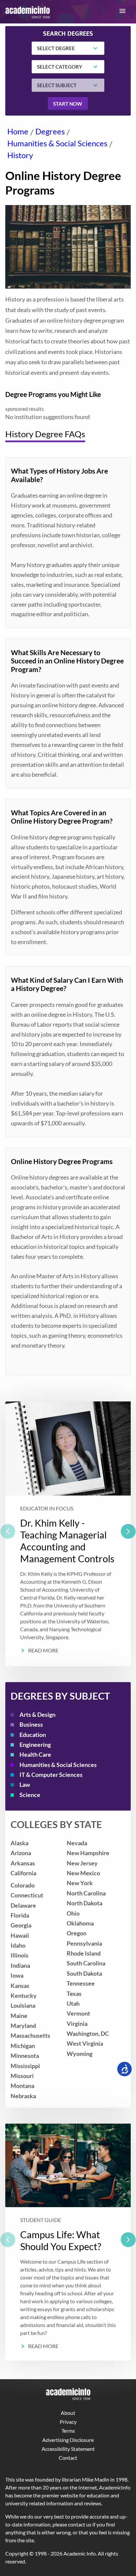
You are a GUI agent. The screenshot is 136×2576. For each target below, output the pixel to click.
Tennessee (81, 1983)
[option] (68, 1534)
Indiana (20, 1966)
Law (25, 1785)
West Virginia (85, 2044)
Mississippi (25, 2066)
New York (80, 1883)
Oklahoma (80, 1923)
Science (30, 1795)
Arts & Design (37, 1715)
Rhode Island (84, 1953)
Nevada (77, 1843)
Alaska (19, 1843)
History (20, 155)
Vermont (78, 2013)
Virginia (77, 2024)
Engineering (35, 1745)
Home (18, 131)
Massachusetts (30, 2036)
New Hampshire (88, 1853)
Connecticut (27, 1895)
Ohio (73, 1913)
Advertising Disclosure (68, 2440)
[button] (122, 11)
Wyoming (80, 2054)
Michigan (23, 2046)
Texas (74, 1994)
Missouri (22, 2076)
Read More (43, 1650)
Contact (68, 2458)
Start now (68, 104)
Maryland (23, 2026)
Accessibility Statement (68, 2449)
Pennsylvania (84, 1943)
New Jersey (82, 1863)
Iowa (17, 1976)
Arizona (21, 1853)
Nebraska (23, 2096)
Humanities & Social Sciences (57, 143)
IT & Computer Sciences (51, 1775)
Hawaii (20, 1936)
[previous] (8, 1531)
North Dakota (85, 1903)
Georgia (21, 1925)
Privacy (68, 2422)
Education (33, 1735)
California (23, 1873)
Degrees (50, 131)
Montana (22, 2086)
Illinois (19, 1955)
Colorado (23, 1885)
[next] (128, 1531)
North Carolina (86, 1893)
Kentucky (24, 1996)
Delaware (23, 1906)
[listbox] (68, 1534)
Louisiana (23, 2006)
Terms (68, 2431)
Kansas (20, 1986)
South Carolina (86, 1963)
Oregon (77, 1933)
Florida (20, 1915)
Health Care (35, 1755)
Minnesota (25, 2056)
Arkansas (23, 1863)
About (68, 2413)
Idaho (18, 1945)
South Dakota (84, 1974)
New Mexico (83, 1873)
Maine (19, 2016)
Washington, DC (88, 2034)
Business (31, 1725)
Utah (73, 2004)
